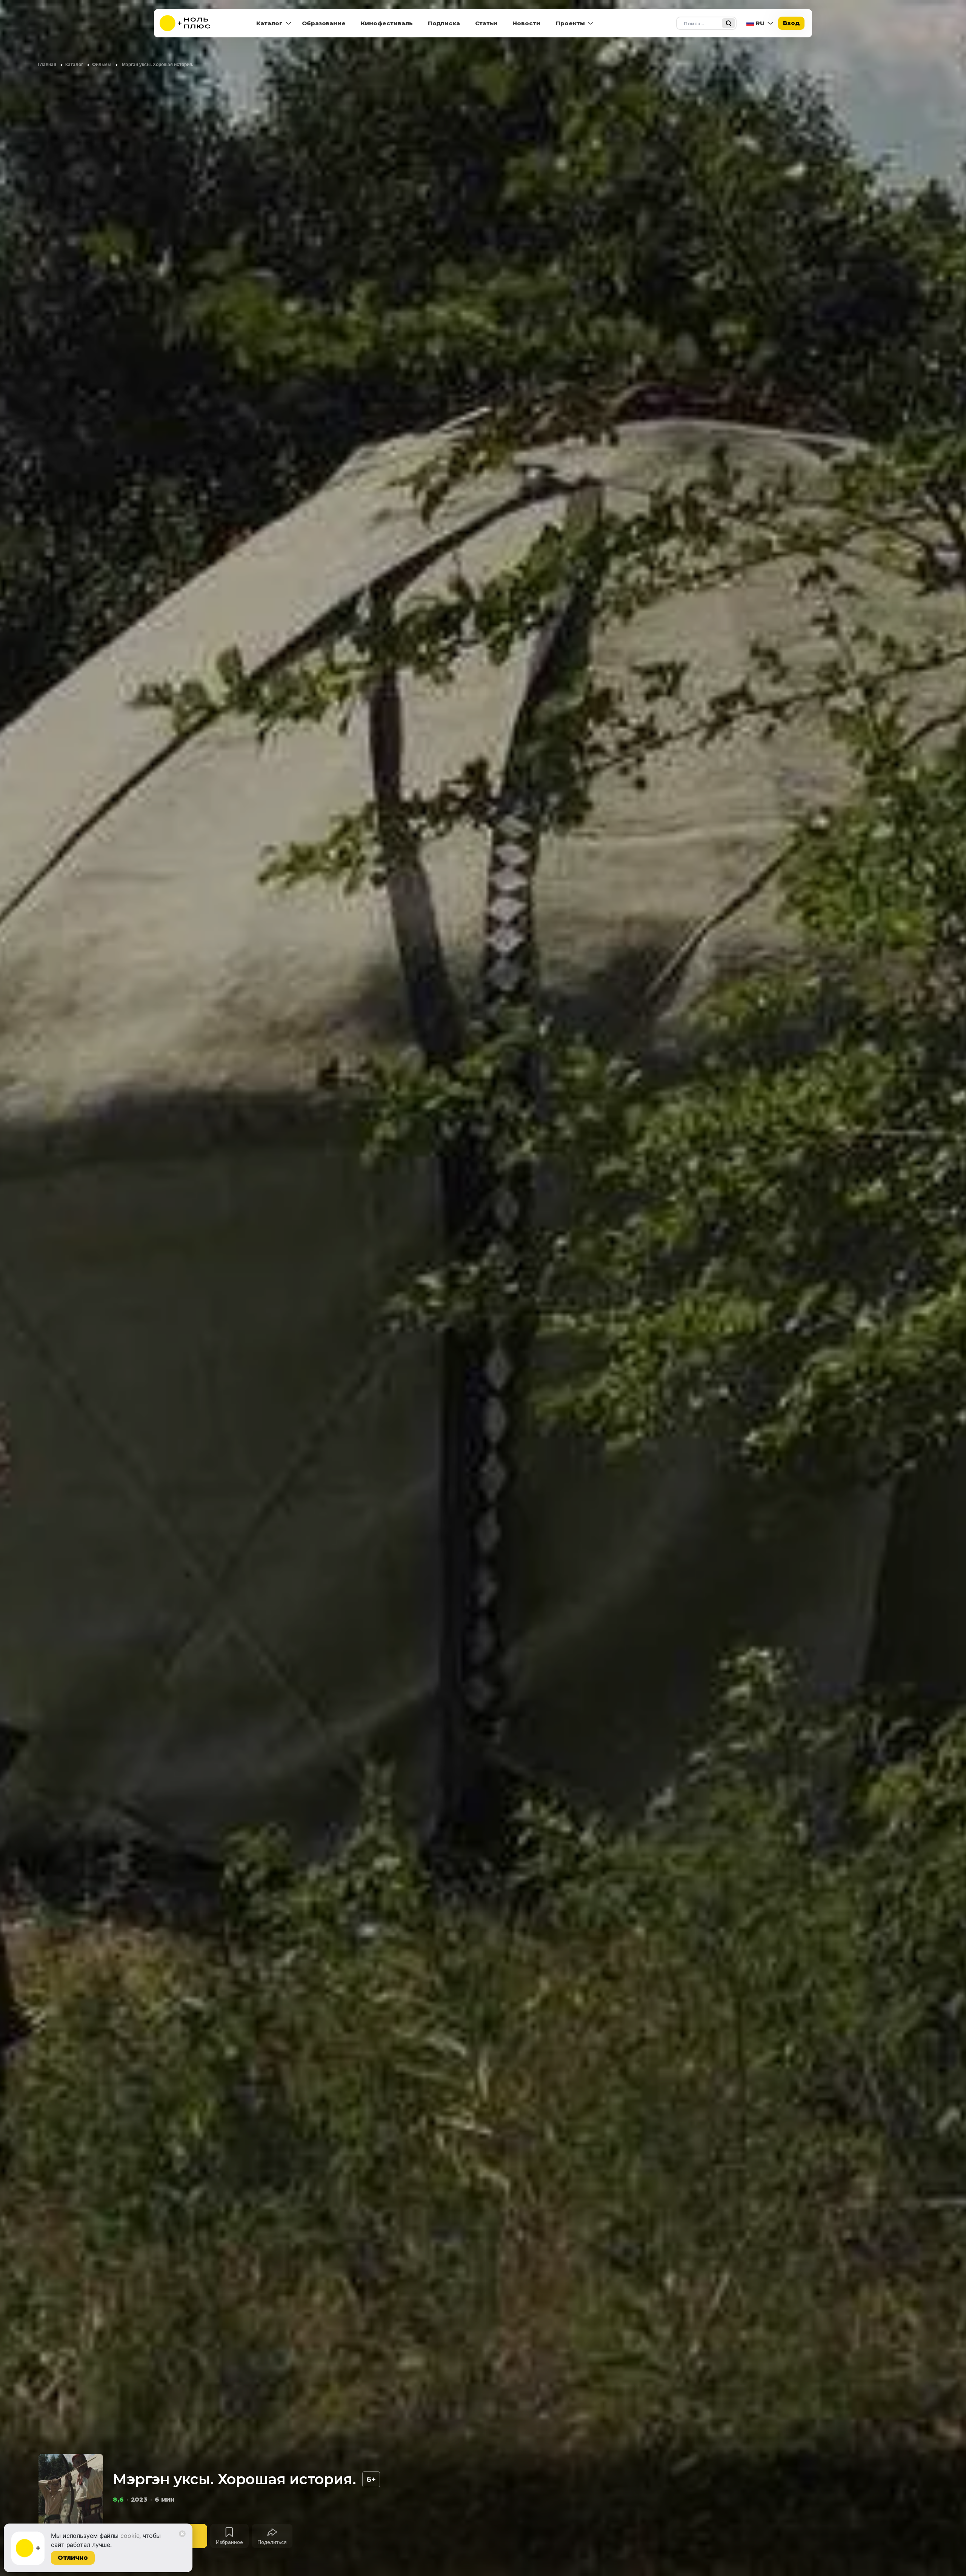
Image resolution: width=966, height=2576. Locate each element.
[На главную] (190, 23)
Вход (791, 23)
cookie (130, 2536)
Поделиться (272, 2542)
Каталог (269, 23)
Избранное (229, 2542)
